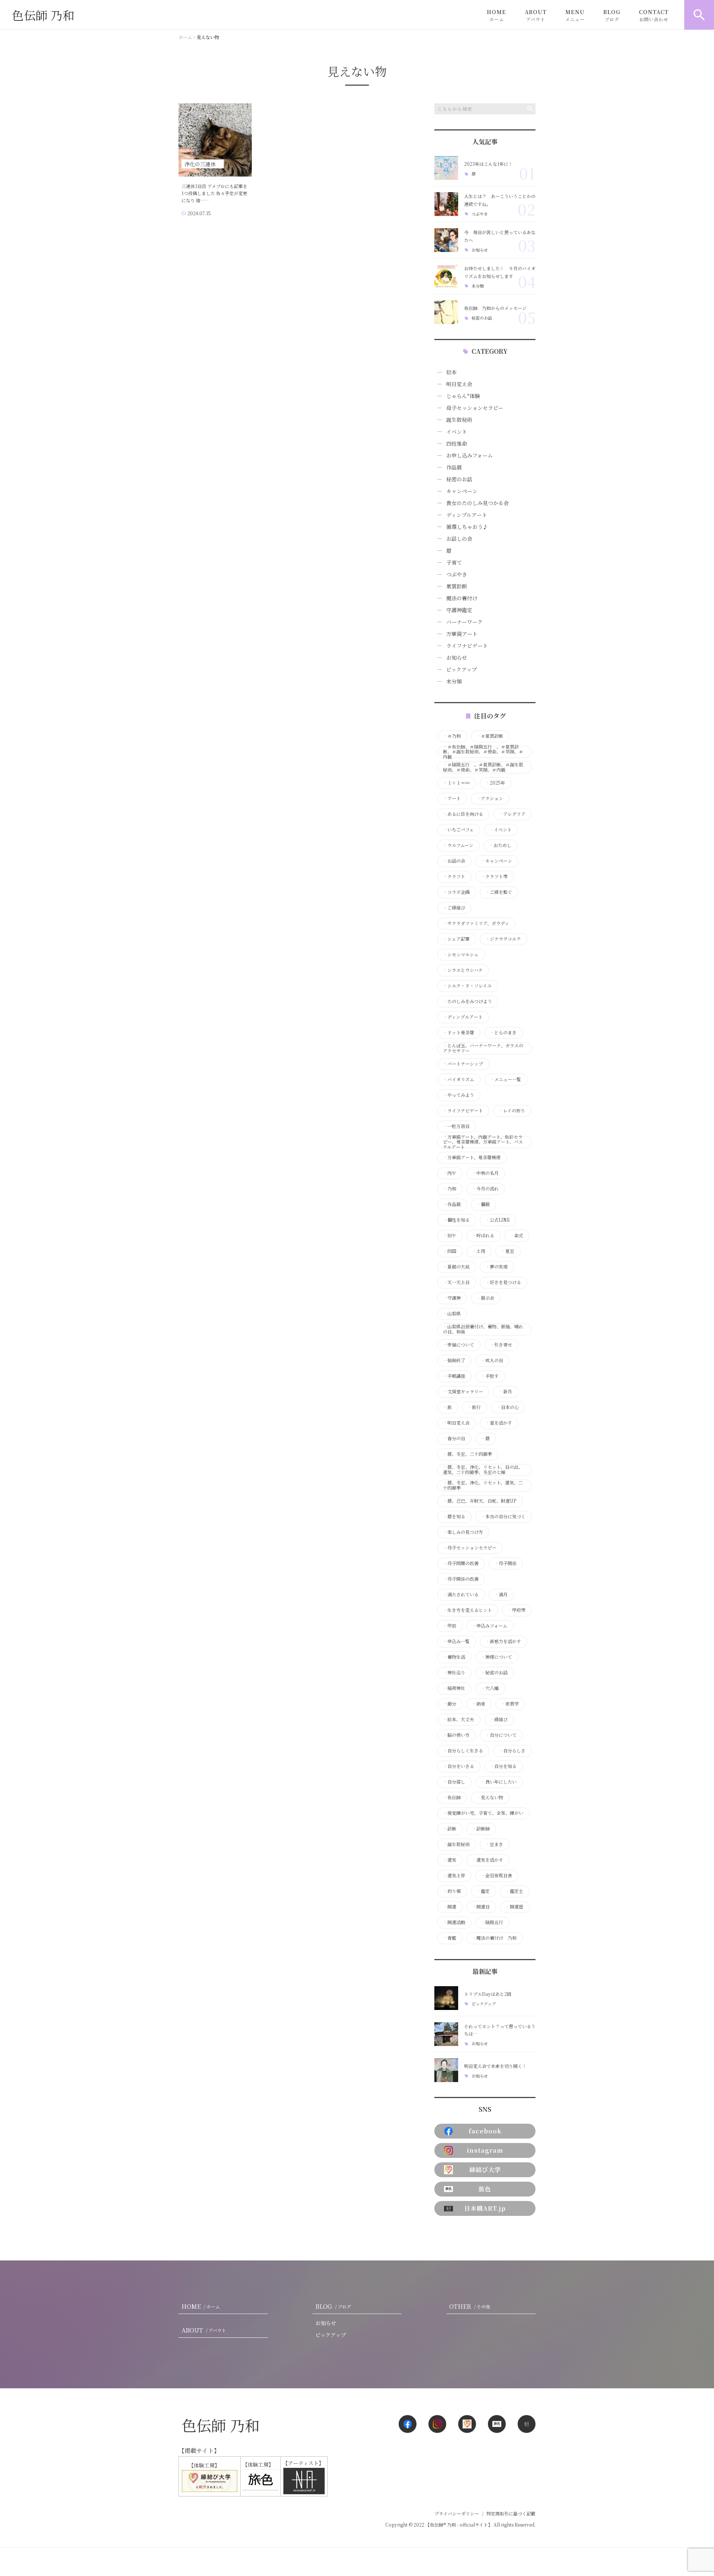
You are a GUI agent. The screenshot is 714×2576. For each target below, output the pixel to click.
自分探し (454, 1782)
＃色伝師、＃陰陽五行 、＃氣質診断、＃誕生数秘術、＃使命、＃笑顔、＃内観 (483, 752)
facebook (485, 2131)
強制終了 (454, 1360)
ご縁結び (454, 908)
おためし (500, 845)
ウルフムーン (458, 845)
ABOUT (536, 15)
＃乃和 (452, 736)
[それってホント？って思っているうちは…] (446, 2034)
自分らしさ (512, 1751)
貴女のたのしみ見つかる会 (477, 503)
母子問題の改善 (461, 1563)
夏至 (508, 1251)
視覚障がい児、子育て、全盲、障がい (483, 1813)
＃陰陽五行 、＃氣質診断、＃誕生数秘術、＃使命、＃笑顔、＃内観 (483, 767)
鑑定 (483, 1891)
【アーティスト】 (303, 2463)
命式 (517, 1235)
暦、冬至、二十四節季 (467, 1454)
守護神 (452, 1298)
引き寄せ (501, 1345)
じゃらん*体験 (463, 396)
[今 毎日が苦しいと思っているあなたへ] (446, 240)
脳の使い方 (456, 1735)
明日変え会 (459, 384)
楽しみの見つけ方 (463, 1532)
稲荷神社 (454, 1688)
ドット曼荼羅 (459, 1032)
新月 (505, 1392)
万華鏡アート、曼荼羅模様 (472, 1157)
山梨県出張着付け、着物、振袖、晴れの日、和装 (483, 1329)
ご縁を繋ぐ (499, 892)
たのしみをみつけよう (467, 1001)
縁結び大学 (485, 2170)
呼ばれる (483, 1235)
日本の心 (508, 1407)
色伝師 (452, 1797)
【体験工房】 (200, 2465)
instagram (485, 2150)
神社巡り (454, 1672)
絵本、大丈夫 (459, 1719)
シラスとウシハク (463, 970)
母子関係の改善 (461, 1579)
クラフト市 (494, 876)
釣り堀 (452, 1891)
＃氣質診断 (490, 736)
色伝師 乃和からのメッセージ (498, 308)
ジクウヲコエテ (503, 939)
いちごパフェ (458, 830)
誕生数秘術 (459, 420)
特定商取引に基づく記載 (511, 2513)
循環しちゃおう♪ (467, 527)
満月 (501, 1594)
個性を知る (456, 1220)
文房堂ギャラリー (463, 1392)
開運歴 (514, 1907)
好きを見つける (503, 1282)
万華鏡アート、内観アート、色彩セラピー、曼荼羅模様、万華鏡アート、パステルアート (483, 1142)
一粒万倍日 (456, 1126)
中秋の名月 (485, 1173)
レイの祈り (512, 1111)
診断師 (481, 1829)
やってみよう (459, 1095)
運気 (450, 1860)
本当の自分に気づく (503, 1516)
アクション (490, 798)
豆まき (494, 1844)
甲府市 (517, 1610)
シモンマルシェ (461, 954)
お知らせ (480, 250)
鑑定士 (514, 1891)
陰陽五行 (492, 1922)
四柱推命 (457, 443)
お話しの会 (459, 539)
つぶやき (480, 214)
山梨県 (452, 1313)
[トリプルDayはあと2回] (446, 1998)
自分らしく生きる (463, 1751)
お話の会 (454, 861)
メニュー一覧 (505, 1079)
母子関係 (505, 1563)
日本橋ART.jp (485, 2208)
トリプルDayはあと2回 (488, 1994)
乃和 (450, 1189)
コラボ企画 (456, 892)
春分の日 (454, 1438)
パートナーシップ (463, 1064)
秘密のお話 (482, 318)
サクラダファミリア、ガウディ (476, 923)
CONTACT (654, 15)
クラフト (454, 876)
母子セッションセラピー (475, 408)
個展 (483, 1204)
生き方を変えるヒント (467, 1610)
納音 (479, 1704)
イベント (457, 432)
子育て (454, 562)
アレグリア (512, 814)
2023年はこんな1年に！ (488, 164)
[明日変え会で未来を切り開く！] (446, 2070)
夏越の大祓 (456, 1267)
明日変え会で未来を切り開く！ (495, 2066)
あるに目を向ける (463, 814)
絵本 (451, 372)
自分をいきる (459, 1766)
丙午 (450, 1173)
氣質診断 (457, 586)
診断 (450, 1829)
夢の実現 (496, 1267)
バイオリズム (459, 1079)
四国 (450, 1251)
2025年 (495, 783)
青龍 (450, 1938)
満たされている (461, 1594)
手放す (490, 1376)
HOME (496, 15)
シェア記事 (456, 939)
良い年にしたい (499, 1782)
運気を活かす (488, 1860)
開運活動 (454, 1922)
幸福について (459, 1345)
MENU (575, 15)
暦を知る (454, 1516)
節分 (450, 1704)
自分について (501, 1735)
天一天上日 (456, 1282)
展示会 (485, 1298)
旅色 (485, 2189)
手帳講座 (454, 1376)
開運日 (481, 1907)
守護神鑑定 (459, 610)
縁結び (499, 1719)
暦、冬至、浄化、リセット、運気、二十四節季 (483, 1485)
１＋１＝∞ (456, 783)
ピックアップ (461, 669)
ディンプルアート (467, 515)
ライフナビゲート (467, 646)
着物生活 (454, 1657)
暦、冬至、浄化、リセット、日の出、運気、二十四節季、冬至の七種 (483, 1470)
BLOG (612, 15)
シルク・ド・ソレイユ (467, 986)
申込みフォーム (490, 1626)
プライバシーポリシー (457, 2513)
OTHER (470, 2306)
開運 (450, 1907)
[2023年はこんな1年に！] (446, 168)
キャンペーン (462, 491)
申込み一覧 (456, 1641)
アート (452, 798)
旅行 (474, 1407)
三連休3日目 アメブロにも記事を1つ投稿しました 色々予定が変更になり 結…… (214, 193)
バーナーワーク (464, 622)
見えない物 (490, 1797)
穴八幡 (490, 1688)
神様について (496, 1657)
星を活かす (499, 1423)
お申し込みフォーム (469, 455)
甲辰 (450, 1626)
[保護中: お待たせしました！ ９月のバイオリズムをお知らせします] (446, 276)
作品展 (454, 467)
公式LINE (498, 1220)
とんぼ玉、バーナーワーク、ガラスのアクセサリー (483, 1048)
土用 (479, 1251)
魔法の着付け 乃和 (494, 1938)
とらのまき (503, 1032)
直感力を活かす (503, 1641)
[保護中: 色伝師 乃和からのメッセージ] (446, 312)
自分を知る (503, 1766)
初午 (450, 1235)
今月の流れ (485, 1189)
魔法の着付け (462, 598)
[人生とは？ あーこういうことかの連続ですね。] (446, 204)
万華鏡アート (462, 634)
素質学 (510, 1704)
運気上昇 (454, 1875)
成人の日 (492, 1360)
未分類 (478, 286)
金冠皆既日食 (496, 1875)
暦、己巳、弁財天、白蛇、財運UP (480, 1501)
